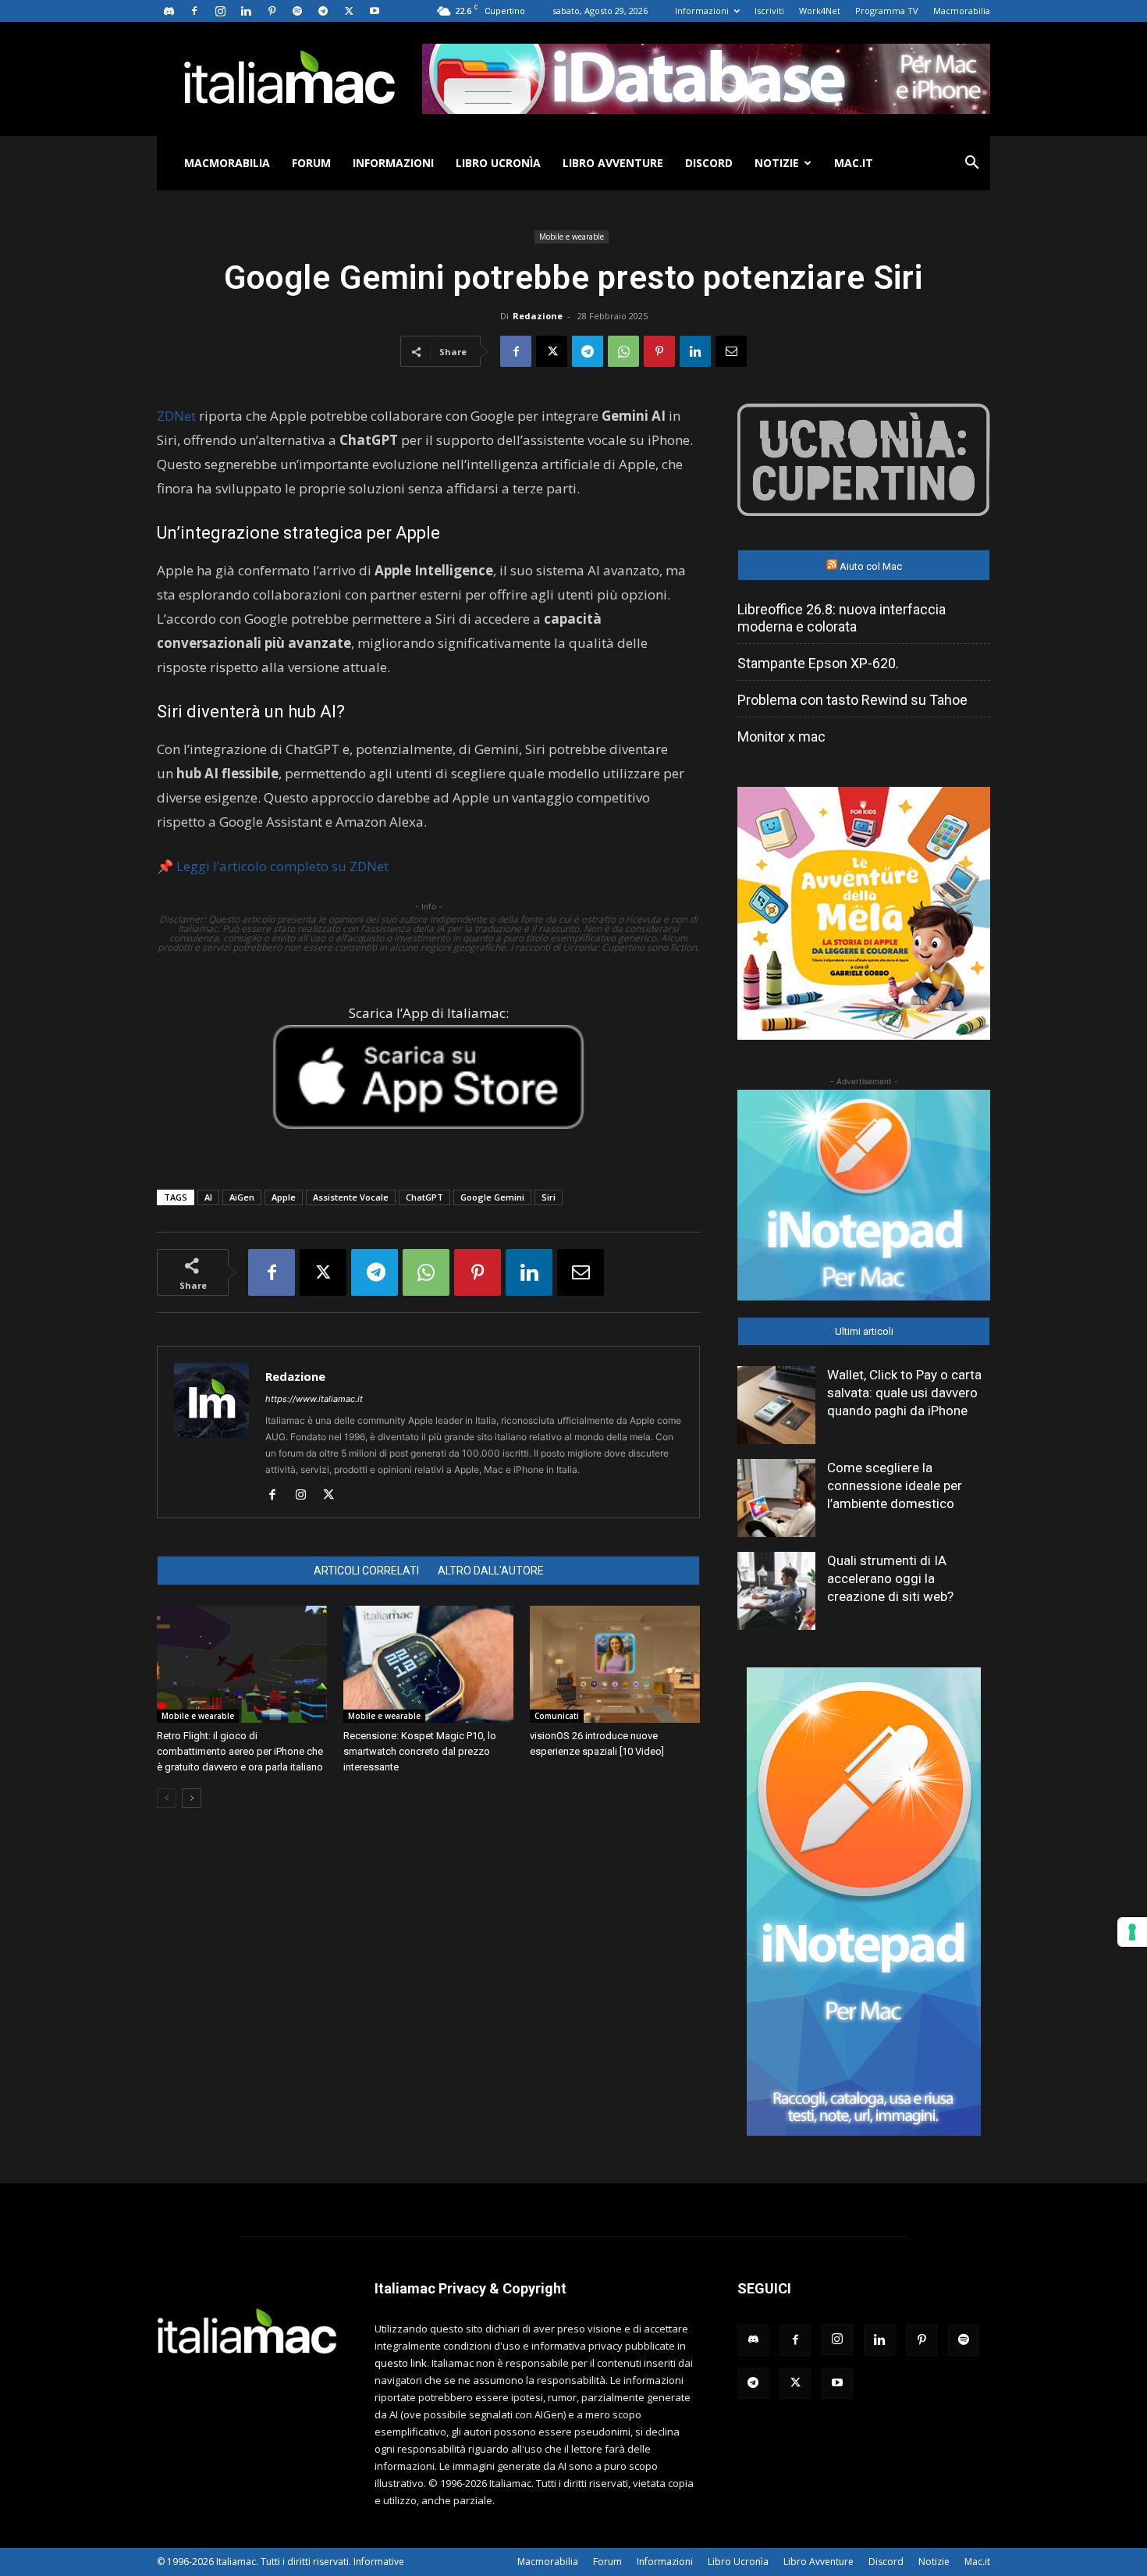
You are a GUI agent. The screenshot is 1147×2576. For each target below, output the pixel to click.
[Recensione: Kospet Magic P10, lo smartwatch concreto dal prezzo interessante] (428, 1664)
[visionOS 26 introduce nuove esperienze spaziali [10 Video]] (615, 1664)
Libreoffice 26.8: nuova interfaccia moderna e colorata (842, 618)
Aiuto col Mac (871, 566)
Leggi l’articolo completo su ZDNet (282, 866)
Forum (311, 163)
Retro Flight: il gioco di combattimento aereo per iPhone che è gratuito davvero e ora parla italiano (240, 1751)
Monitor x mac (781, 737)
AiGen (242, 1197)
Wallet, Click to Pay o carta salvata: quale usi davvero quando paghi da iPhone (904, 1393)
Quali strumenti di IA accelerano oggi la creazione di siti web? (890, 1578)
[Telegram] (323, 11)
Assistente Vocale (351, 1197)
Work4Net (820, 11)
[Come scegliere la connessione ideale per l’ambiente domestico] (776, 1498)
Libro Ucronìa (498, 163)
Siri (549, 1197)
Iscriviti (769, 11)
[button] (971, 164)
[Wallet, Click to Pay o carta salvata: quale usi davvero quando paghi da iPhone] (776, 1405)
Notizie (777, 163)
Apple (284, 1197)
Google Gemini (492, 1197)
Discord (709, 163)
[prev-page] (167, 1798)
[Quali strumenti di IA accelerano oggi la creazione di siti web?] (776, 1591)
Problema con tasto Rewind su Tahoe (852, 700)
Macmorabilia (962, 11)
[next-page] (192, 1798)
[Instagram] (220, 11)
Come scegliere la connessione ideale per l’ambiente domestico (895, 1485)
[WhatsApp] (623, 351)
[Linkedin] (246, 11)
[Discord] (169, 11)
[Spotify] (297, 11)
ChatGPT (424, 1197)
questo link (401, 2363)
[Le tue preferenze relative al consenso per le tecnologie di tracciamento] (1132, 1932)
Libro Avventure (613, 163)
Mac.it (854, 163)
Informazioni (702, 11)
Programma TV (887, 11)
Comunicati (557, 1716)
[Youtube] (375, 11)
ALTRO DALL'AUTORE (491, 1571)
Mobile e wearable (572, 237)
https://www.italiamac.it (314, 1399)
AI (208, 1197)
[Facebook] (194, 11)
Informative (379, 2562)
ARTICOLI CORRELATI (366, 1571)
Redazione (538, 316)
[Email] (731, 351)
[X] (349, 11)
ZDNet (176, 416)
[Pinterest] (272, 11)
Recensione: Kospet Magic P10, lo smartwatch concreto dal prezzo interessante (420, 1751)
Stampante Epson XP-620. (818, 663)
